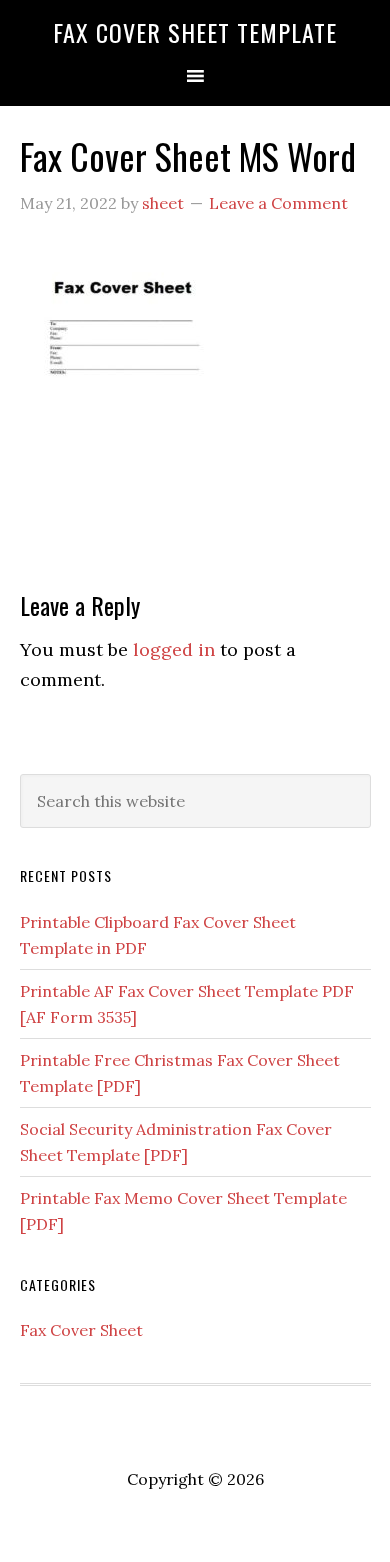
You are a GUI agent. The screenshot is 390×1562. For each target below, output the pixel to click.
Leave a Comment (278, 203)
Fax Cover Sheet (81, 1330)
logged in (174, 649)
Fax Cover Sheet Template (195, 32)
